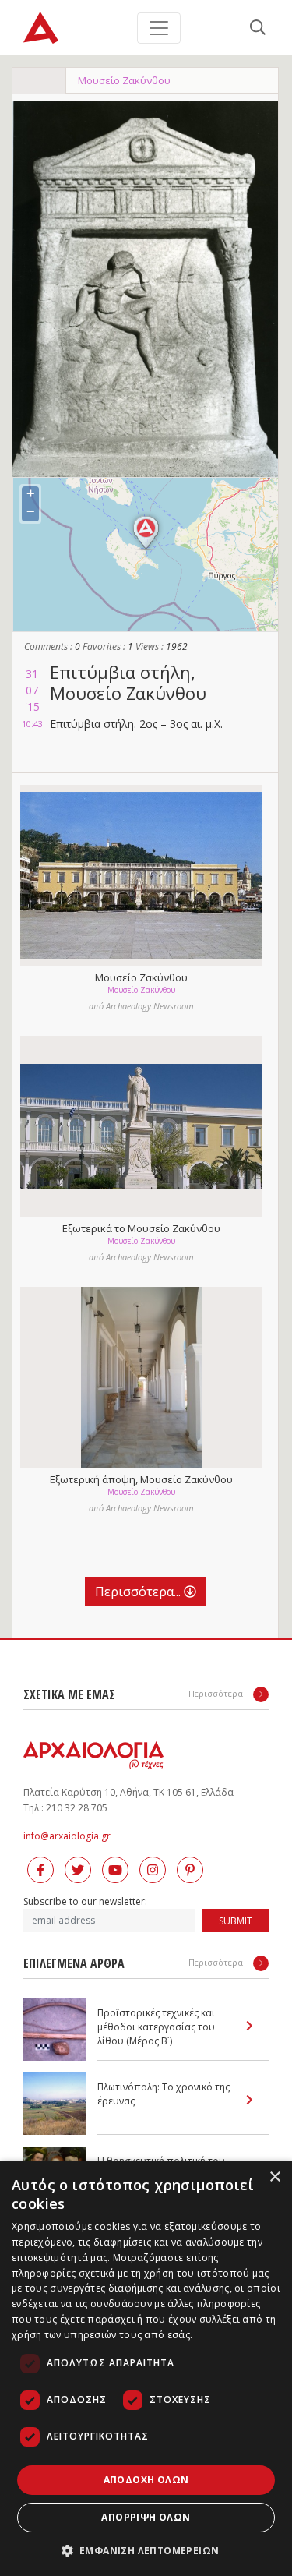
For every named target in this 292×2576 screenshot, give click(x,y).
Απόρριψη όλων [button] (146, 2517)
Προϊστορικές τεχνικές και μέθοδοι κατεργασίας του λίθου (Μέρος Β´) (156, 2027)
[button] (146, 2550)
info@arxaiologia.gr (67, 1836)
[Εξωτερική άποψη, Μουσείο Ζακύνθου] (141, 1378)
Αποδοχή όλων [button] (146, 2480)
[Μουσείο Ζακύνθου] (141, 876)
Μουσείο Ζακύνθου (124, 80)
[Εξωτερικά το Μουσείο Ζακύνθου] (141, 1127)
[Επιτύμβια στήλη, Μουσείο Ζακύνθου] (145, 289)
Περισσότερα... (139, 1592)
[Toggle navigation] (159, 28)
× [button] (274, 2177)
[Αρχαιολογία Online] (41, 28)
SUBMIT (236, 1921)
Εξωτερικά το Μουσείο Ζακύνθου (141, 1228)
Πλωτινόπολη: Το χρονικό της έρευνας (164, 2094)
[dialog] (146, 2368)
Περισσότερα (217, 1693)
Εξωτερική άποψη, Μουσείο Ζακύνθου (141, 1479)
